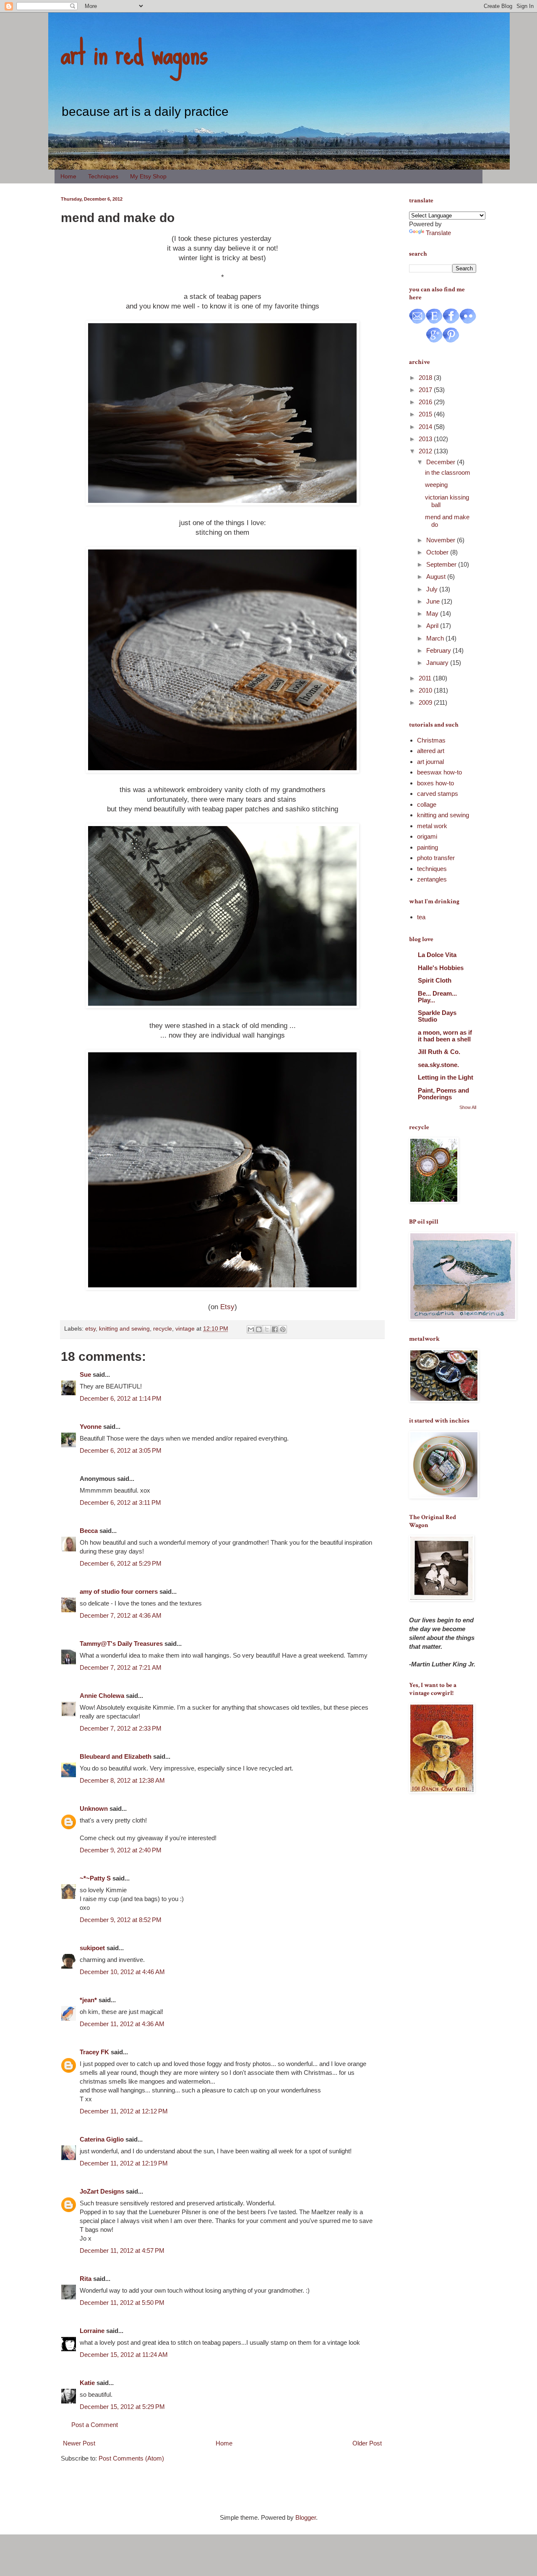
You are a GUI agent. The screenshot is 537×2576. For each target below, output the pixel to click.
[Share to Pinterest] (283, 1329)
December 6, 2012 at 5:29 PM (121, 1563)
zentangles (432, 879)
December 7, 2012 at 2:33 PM (121, 1728)
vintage (185, 1329)
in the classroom (448, 472)
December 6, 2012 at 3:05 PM (121, 1450)
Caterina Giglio (102, 2139)
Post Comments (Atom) (131, 2458)
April (433, 626)
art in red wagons (134, 52)
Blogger (306, 2517)
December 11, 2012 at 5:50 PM (122, 2303)
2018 (426, 378)
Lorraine (92, 2331)
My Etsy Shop (148, 176)
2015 (426, 414)
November (442, 540)
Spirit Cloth (435, 980)
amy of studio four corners (119, 1591)
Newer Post (79, 2443)
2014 (426, 427)
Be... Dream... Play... (437, 997)
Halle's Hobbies (441, 968)
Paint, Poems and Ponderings (443, 1094)
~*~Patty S (95, 1878)
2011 (426, 678)
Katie (87, 2383)
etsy (90, 1329)
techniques (432, 869)
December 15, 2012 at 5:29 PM (122, 2407)
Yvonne (91, 1427)
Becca (89, 1531)
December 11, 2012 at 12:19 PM (124, 2163)
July (433, 589)
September (442, 564)
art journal (430, 762)
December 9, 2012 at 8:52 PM (121, 1920)
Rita (86, 2279)
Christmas (431, 740)
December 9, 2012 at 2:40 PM (121, 1850)
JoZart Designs (102, 2191)
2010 (426, 690)
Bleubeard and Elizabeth (116, 1756)
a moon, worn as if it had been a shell (445, 1036)
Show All (468, 1107)
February (439, 650)
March (436, 638)
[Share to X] (267, 1329)
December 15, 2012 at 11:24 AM (124, 2355)
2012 (426, 451)
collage (427, 804)
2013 (426, 439)
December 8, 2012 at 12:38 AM (122, 1780)
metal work (432, 826)
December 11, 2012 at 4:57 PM (122, 2250)
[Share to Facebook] (275, 1329)
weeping (436, 485)
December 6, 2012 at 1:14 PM (121, 1398)
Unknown (94, 1808)
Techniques (103, 176)
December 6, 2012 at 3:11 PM (120, 1502)
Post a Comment (95, 2425)
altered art (431, 751)
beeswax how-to (439, 772)
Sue (85, 1374)
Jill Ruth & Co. (439, 1052)
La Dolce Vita (437, 955)
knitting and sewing (124, 1329)
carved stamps (438, 794)
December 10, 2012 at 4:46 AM (122, 1972)
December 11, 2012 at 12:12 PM (124, 2111)
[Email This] (251, 1329)
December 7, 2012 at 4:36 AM (121, 1615)
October (438, 552)
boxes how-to (435, 783)
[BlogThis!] (259, 1329)
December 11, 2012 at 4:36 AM (122, 2024)
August (437, 577)
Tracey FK (94, 2052)
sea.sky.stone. (438, 1065)
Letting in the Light (446, 1077)
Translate (438, 233)
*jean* (88, 2000)
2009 (426, 702)
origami (427, 836)
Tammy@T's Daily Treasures (121, 1644)
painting (428, 847)
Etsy (227, 1307)
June (434, 601)
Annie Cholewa (102, 1696)
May (433, 613)
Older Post (367, 2443)
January (438, 663)
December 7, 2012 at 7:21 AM (121, 1667)
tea (421, 917)
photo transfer (436, 858)
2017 (426, 390)
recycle (163, 1329)
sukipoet (92, 1948)
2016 (426, 402)
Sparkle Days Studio (437, 1016)
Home (68, 176)
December (442, 462)
